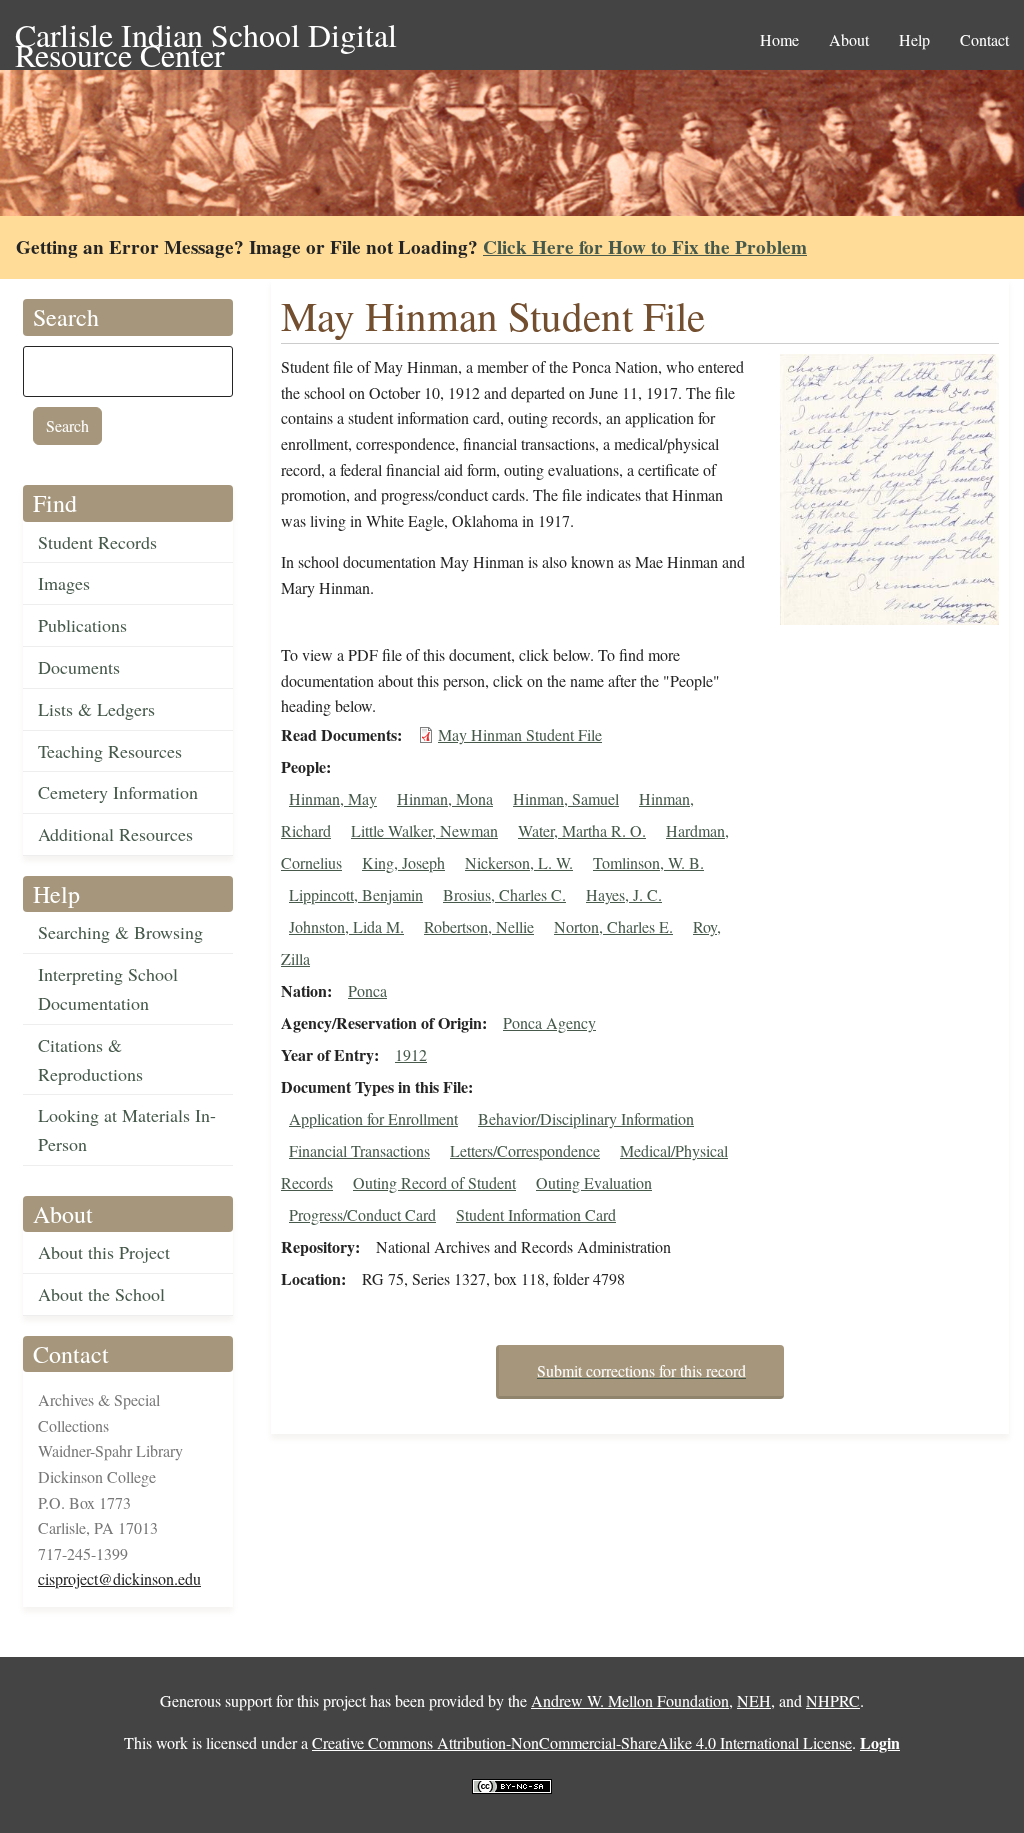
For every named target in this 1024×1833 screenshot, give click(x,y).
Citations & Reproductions (90, 1059)
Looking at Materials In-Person (127, 1129)
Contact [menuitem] (984, 39)
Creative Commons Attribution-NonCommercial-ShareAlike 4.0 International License (582, 1742)
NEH (754, 1700)
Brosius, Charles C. (504, 894)
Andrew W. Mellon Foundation (630, 1700)
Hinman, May (333, 798)
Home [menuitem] (779, 39)
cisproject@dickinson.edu (119, 1578)
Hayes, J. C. (624, 894)
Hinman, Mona (445, 798)
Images (64, 583)
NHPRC (833, 1700)
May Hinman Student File (520, 734)
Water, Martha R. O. (582, 830)
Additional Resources (115, 834)
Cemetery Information (118, 792)
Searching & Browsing (120, 932)
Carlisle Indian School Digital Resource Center (206, 36)
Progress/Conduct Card (362, 1214)
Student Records (97, 542)
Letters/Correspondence (525, 1150)
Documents (79, 667)
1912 (411, 1054)
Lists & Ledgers (96, 709)
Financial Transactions (359, 1150)
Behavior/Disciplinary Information (586, 1118)
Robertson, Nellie (479, 926)
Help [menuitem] (914, 39)
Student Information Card (536, 1214)
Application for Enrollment (373, 1118)
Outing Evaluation (594, 1182)
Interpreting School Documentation (108, 988)
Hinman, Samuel (566, 798)
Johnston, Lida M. (346, 926)
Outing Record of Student (434, 1182)
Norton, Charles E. (613, 926)
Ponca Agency (549, 1022)
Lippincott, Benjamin (356, 894)
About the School (101, 1294)
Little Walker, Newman (424, 830)
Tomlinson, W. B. (648, 862)
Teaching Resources (110, 751)
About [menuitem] (849, 39)
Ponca (367, 990)
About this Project (104, 1252)
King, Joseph (403, 862)
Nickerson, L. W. (519, 862)
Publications (82, 625)
